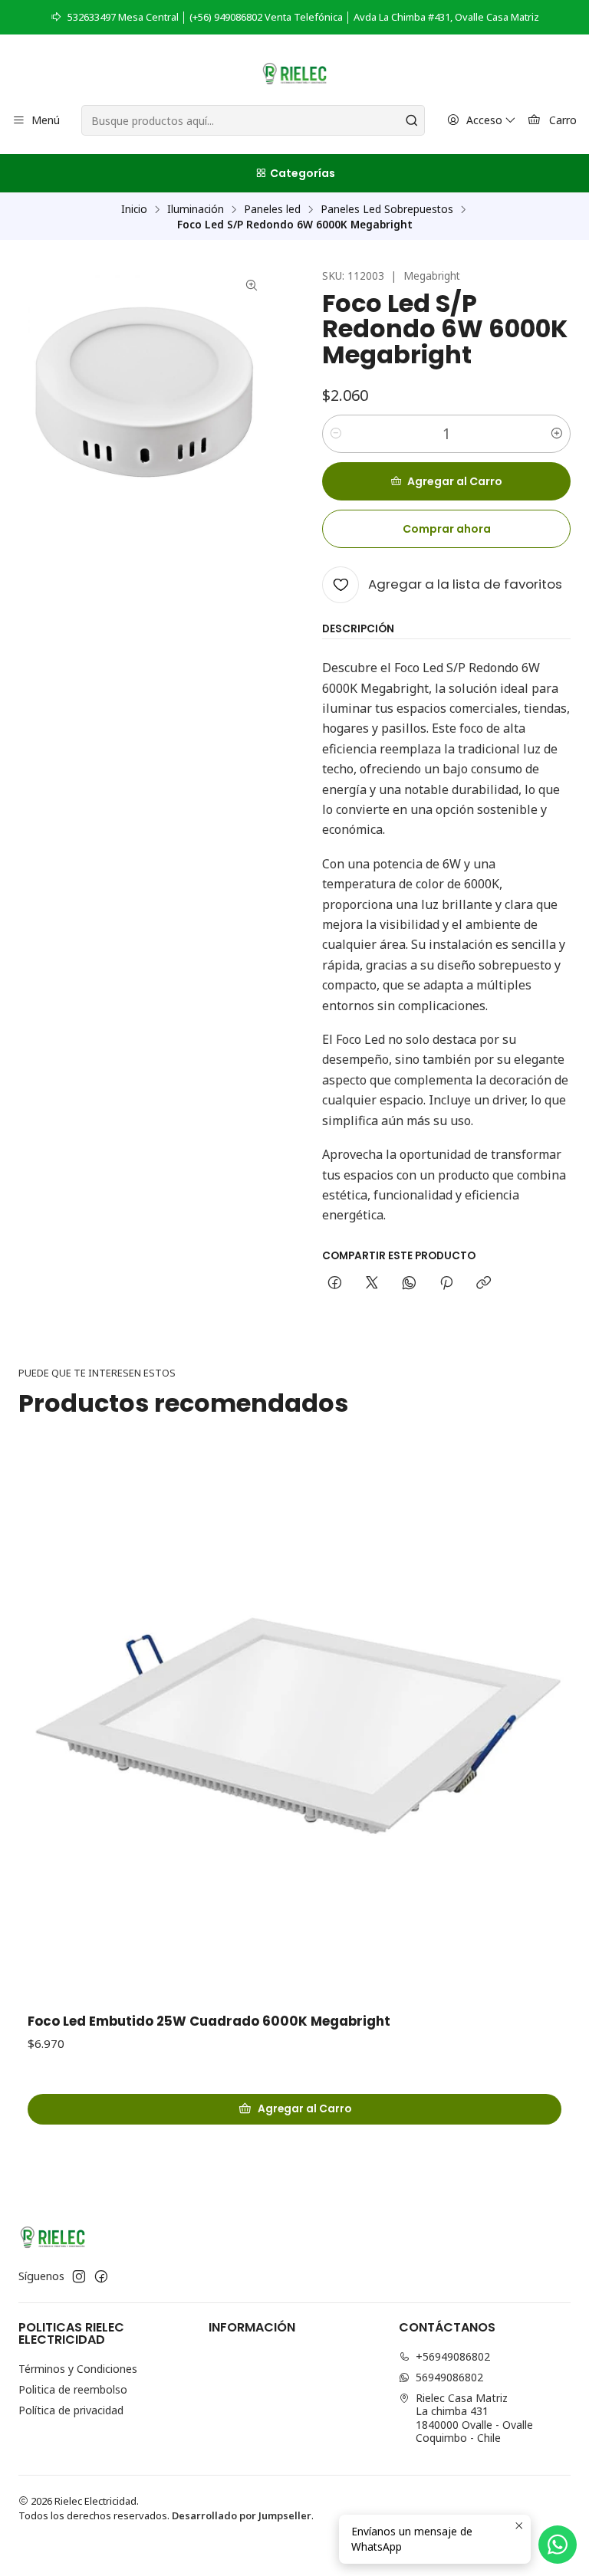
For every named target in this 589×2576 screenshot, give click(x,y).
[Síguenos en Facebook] (101, 2276)
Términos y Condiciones (78, 2369)
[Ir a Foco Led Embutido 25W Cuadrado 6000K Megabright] (294, 1725)
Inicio (134, 209)
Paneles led (272, 209)
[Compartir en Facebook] (335, 1284)
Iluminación (196, 209)
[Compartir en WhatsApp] (409, 1284)
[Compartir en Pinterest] (446, 1284)
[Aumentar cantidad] (557, 434)
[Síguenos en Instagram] (79, 2276)
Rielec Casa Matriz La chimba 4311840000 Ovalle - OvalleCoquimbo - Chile (474, 2418)
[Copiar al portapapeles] (484, 1284)
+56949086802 (453, 2356)
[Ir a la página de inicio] (295, 72)
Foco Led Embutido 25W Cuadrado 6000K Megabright (209, 2021)
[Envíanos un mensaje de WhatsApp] (558, 2545)
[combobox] (253, 120)
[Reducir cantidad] (336, 434)
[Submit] (412, 120)
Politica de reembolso (73, 2389)
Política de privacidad (71, 2410)
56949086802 (449, 2377)
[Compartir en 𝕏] (372, 1284)
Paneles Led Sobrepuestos (387, 209)
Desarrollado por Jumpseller (242, 2515)
